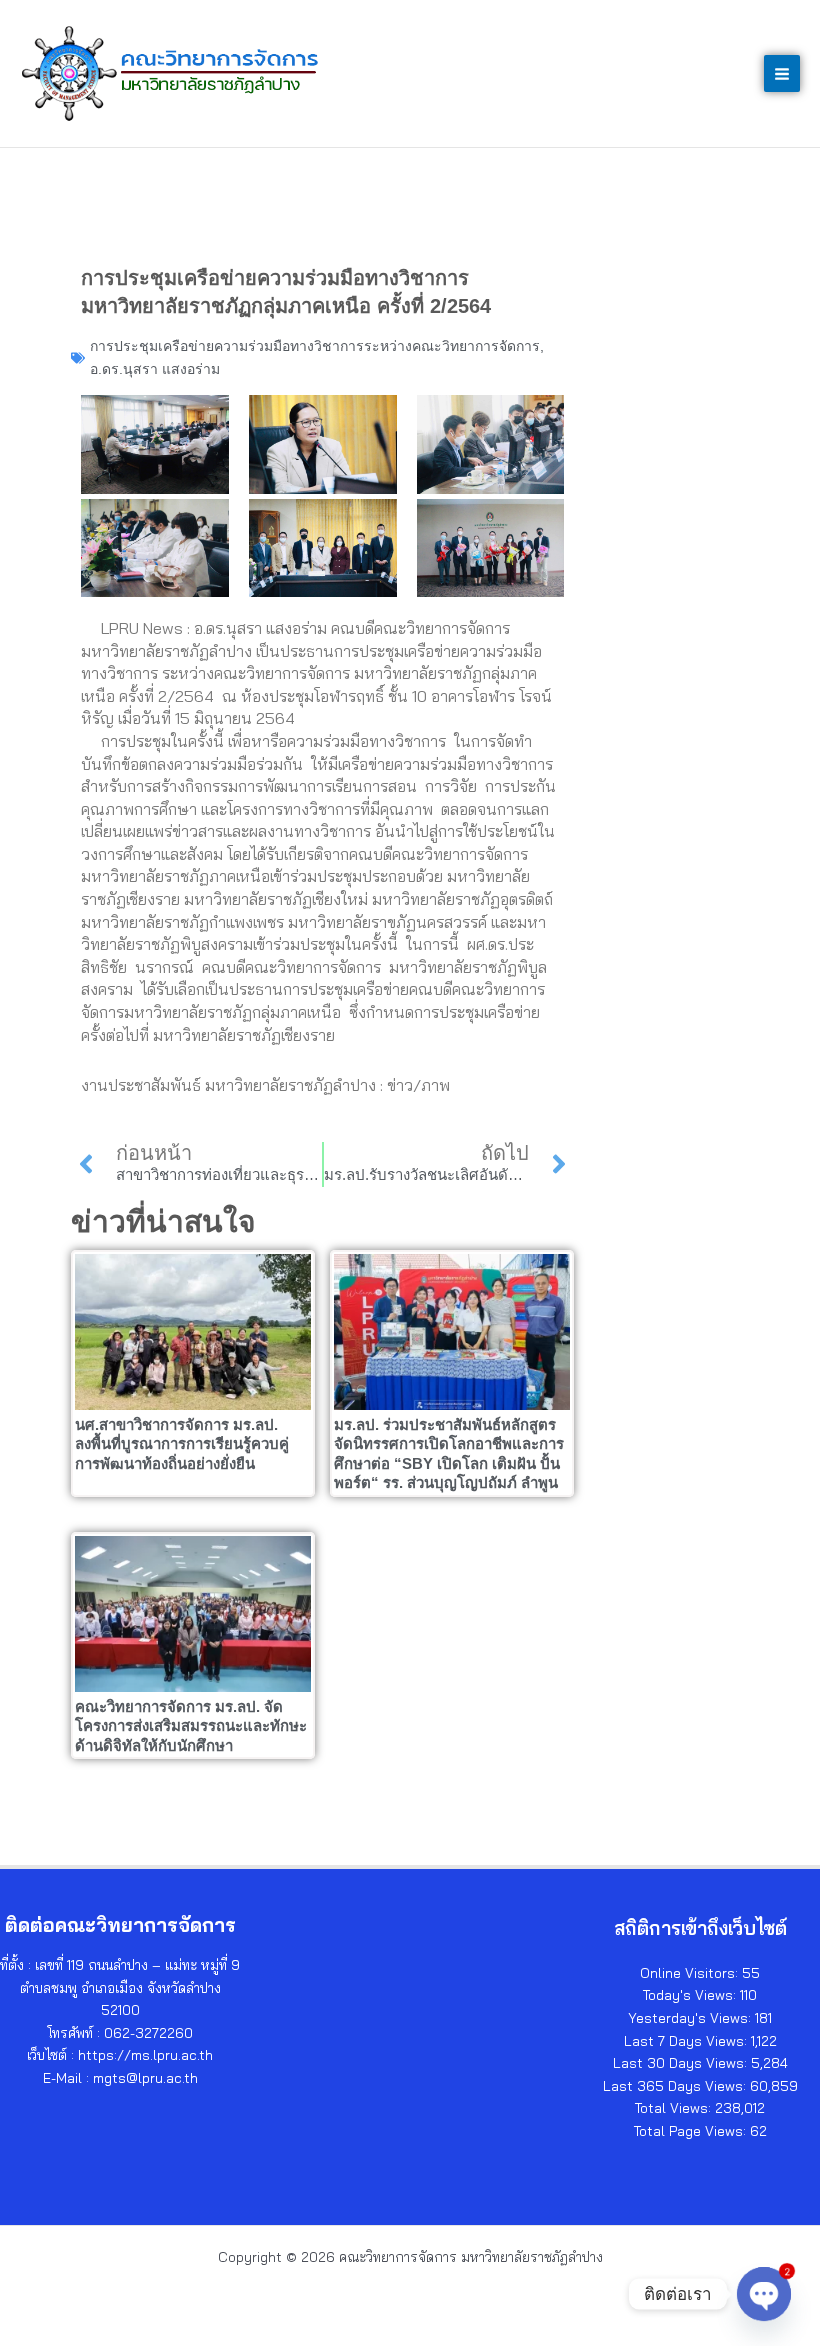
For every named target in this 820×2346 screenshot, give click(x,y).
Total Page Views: (692, 2130)
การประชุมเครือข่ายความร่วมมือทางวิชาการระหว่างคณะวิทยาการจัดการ (315, 346)
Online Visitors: (691, 1972)
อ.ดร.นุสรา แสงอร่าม (155, 369)
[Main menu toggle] (782, 73)
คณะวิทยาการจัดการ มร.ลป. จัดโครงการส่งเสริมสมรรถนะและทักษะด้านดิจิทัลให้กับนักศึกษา (191, 1726)
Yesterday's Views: (691, 2017)
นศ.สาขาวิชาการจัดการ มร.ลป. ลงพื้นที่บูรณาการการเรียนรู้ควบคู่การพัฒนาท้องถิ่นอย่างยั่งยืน (182, 1444)
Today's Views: (691, 1994)
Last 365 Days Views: (676, 2085)
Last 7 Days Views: (687, 2040)
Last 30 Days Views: (682, 2062)
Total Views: (675, 2107)
